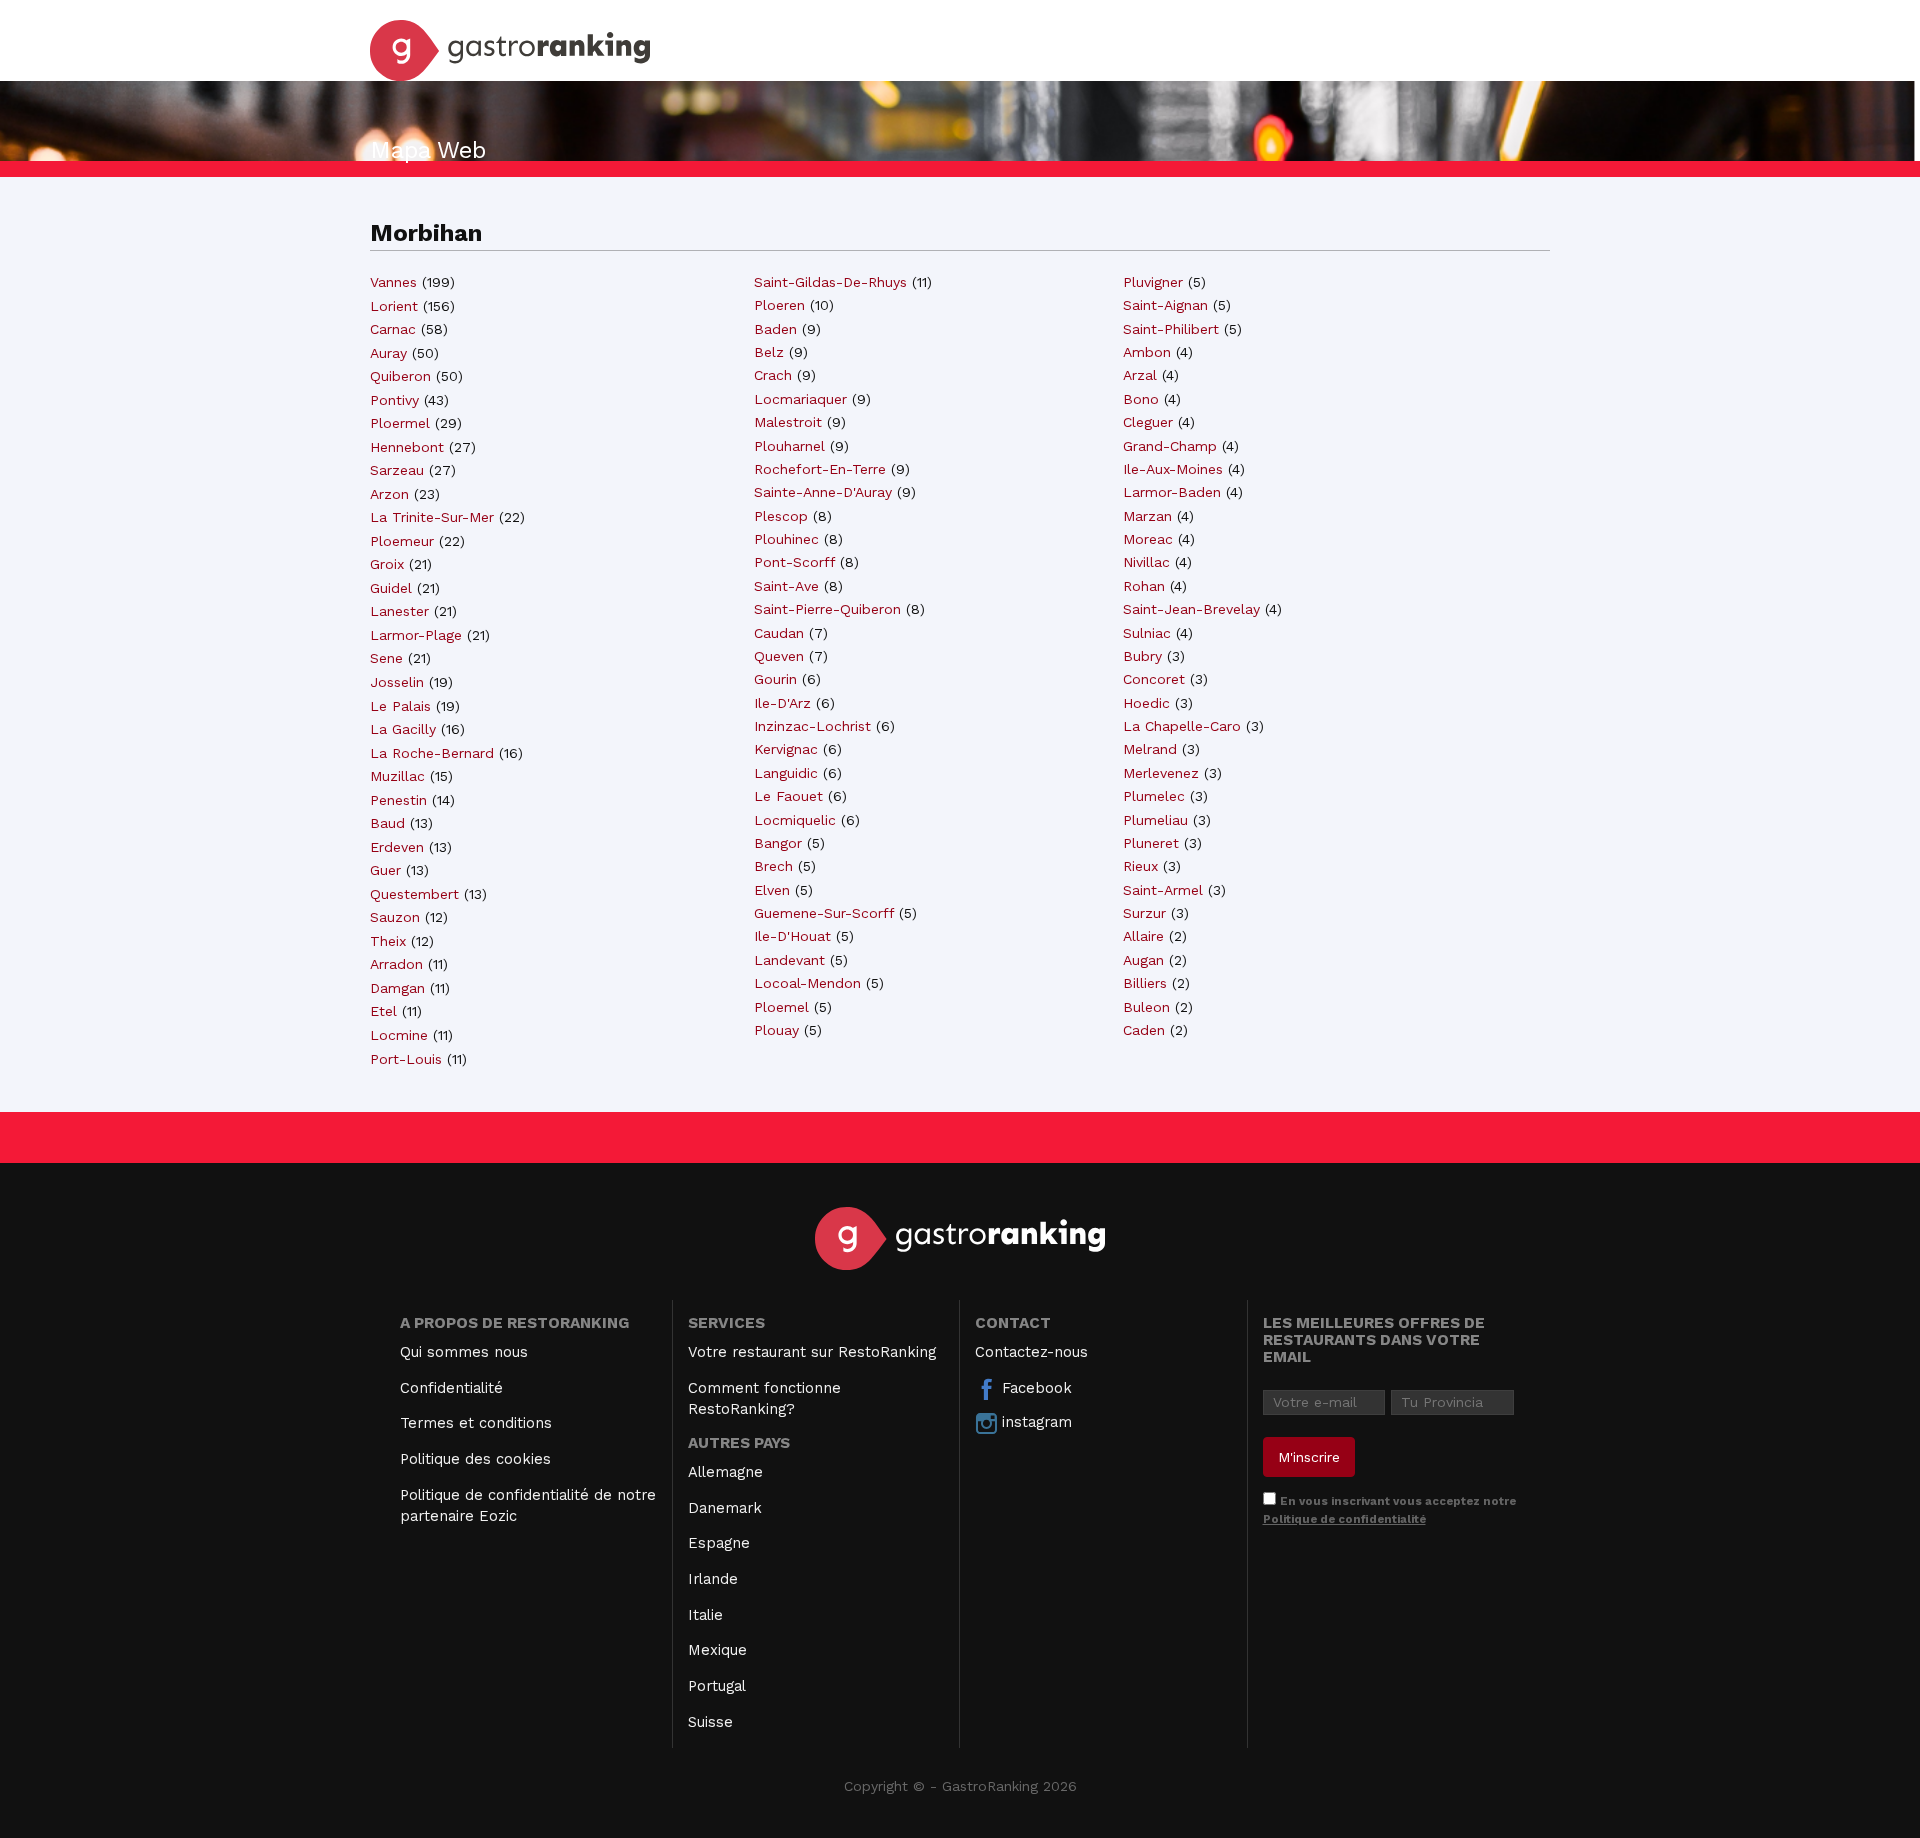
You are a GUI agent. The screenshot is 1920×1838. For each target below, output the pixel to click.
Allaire (1143, 936)
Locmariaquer (800, 399)
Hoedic (1146, 703)
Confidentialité (451, 1388)
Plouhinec (786, 539)
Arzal (1140, 375)
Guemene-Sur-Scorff (824, 913)
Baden (775, 329)
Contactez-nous (1031, 1352)
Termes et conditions (476, 1423)
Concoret (1154, 679)
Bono (1141, 399)
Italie (705, 1615)
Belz (769, 352)
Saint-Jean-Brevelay (1191, 609)
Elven (772, 890)
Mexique (717, 1650)
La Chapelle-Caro (1182, 726)
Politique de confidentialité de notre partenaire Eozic (528, 1505)
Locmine (399, 1035)
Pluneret (1151, 843)
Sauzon (395, 917)
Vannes (393, 282)
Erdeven (397, 847)
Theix (388, 941)
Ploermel (400, 423)
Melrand (1150, 749)
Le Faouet (788, 796)
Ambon (1147, 352)
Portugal (717, 1686)
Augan (1143, 960)
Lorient (394, 306)
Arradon (396, 964)
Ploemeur (402, 541)
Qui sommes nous (464, 1352)
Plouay (776, 1030)
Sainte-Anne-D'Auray (823, 492)
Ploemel (781, 1007)
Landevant (789, 960)
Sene (386, 658)
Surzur (1144, 913)
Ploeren (779, 305)
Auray (388, 353)
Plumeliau (1155, 820)
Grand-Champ (1170, 446)
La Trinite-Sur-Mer (432, 517)
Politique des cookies (475, 1459)
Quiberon (400, 376)
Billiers (1145, 983)
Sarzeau (397, 470)
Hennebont (407, 447)
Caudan (779, 633)
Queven (779, 656)
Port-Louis (406, 1059)
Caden (1144, 1030)
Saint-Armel (1163, 890)
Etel (383, 1011)
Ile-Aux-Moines (1173, 469)
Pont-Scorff (794, 562)
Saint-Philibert (1171, 329)
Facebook (1034, 1388)
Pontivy (394, 400)
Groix (387, 564)
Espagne (719, 1543)
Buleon (1146, 1007)
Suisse (710, 1722)
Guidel (391, 588)
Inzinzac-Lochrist (812, 726)
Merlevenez (1161, 773)
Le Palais (400, 706)
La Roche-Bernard (432, 753)
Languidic (786, 773)
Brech (773, 866)
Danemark (725, 1508)
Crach (773, 375)
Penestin (398, 800)
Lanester (399, 611)
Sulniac (1147, 633)
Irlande (713, 1579)
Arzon (389, 494)
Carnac (393, 329)
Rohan (1144, 586)
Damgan (397, 988)
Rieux (1140, 866)
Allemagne (725, 1472)
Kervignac (786, 749)
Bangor (778, 843)
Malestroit (788, 422)
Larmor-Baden (1172, 492)
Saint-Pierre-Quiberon (827, 609)
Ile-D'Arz (782, 703)
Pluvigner (1153, 282)
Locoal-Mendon (807, 983)
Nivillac (1146, 562)
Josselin (397, 682)
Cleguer (1148, 422)
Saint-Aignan (1165, 305)
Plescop (781, 516)
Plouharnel (789, 446)
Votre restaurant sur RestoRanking (812, 1352)
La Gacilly (403, 729)
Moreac (1148, 539)
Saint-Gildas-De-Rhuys (830, 282)
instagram (1034, 1422)
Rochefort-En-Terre (820, 469)
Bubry (1142, 656)
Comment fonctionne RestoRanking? (764, 1398)
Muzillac (397, 776)
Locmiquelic (795, 820)
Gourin (775, 679)
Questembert (414, 894)
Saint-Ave (786, 586)
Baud (387, 823)
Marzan (1147, 516)
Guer (385, 870)
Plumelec (1154, 796)
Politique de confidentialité (1344, 1519)
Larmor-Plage (416, 635)
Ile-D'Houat (792, 936)
